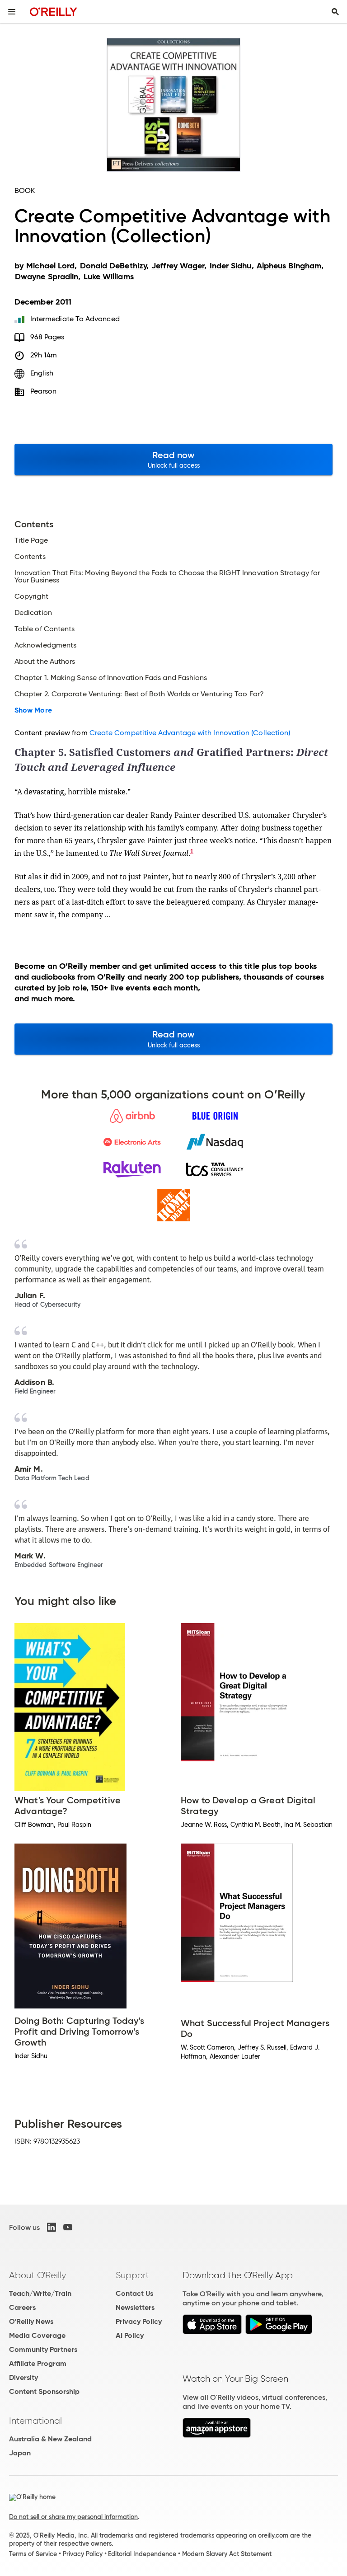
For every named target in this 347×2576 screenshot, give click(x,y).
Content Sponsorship (44, 2391)
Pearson (44, 391)
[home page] (54, 12)
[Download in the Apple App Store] (212, 2332)
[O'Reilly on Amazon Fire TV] (217, 2435)
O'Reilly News (31, 2321)
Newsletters (135, 2307)
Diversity (23, 2377)
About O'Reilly (38, 2275)
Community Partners (43, 2349)
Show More (33, 710)
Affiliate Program (38, 2363)
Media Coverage (37, 2335)
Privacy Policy (139, 2321)
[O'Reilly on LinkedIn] (52, 2227)
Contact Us (134, 2293)
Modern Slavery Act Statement (227, 2554)
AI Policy (130, 2335)
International (35, 2421)
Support (132, 2275)
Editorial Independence (142, 2554)
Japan (20, 2453)
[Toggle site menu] (12, 12)
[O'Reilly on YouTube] (68, 2227)
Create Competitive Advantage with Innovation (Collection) (190, 733)
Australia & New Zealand (50, 2439)
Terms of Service (33, 2554)
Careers (22, 2307)
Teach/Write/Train (40, 2293)
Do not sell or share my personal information (73, 2517)
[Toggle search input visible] (335, 12)
